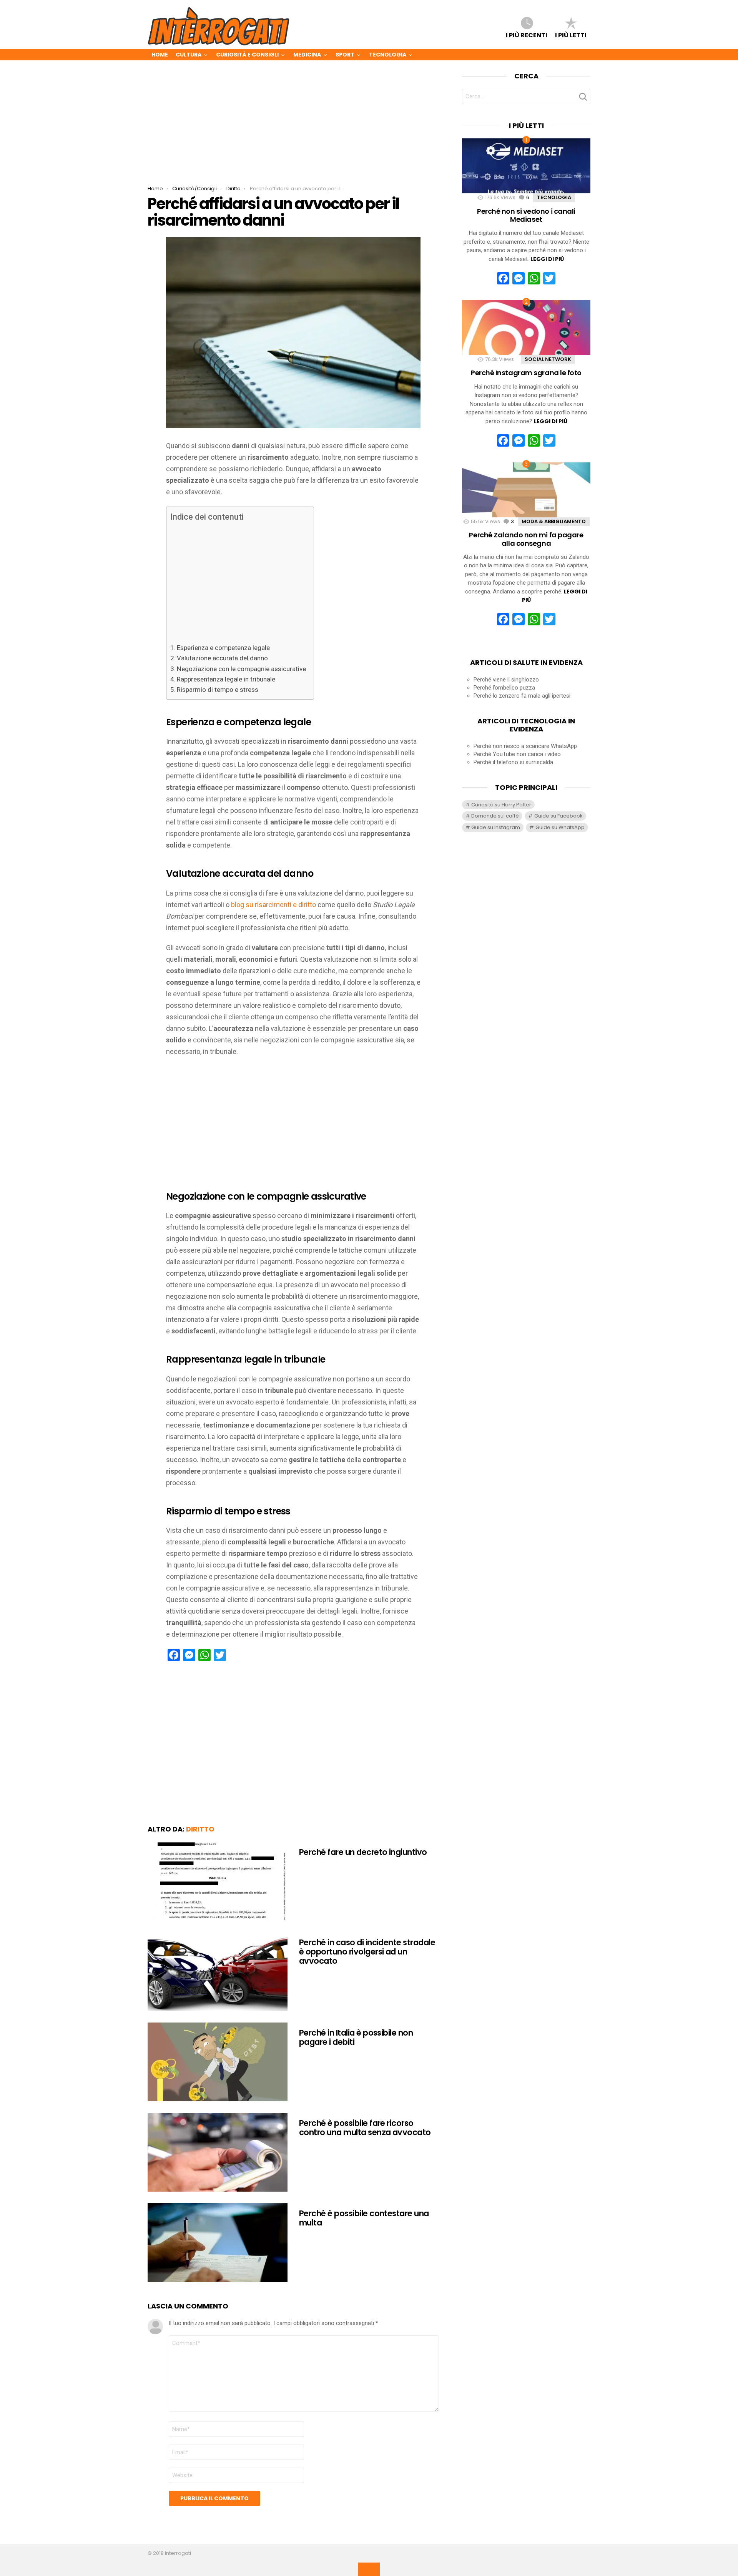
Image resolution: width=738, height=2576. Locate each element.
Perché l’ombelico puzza (504, 688)
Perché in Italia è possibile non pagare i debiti (356, 2037)
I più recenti (527, 35)
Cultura (189, 55)
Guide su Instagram (496, 827)
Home (160, 55)
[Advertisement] (293, 129)
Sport (345, 55)
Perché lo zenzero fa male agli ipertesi (522, 696)
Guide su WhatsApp (560, 827)
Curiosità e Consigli (247, 55)
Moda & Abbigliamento (554, 521)
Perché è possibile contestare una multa (364, 2218)
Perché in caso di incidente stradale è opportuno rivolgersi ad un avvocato (367, 1951)
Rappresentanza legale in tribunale (226, 679)
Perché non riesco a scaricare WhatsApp (525, 746)
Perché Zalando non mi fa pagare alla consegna (526, 539)
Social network (548, 359)
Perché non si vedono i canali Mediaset (526, 215)
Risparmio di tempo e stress (218, 690)
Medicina (307, 55)
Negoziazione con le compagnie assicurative (241, 669)
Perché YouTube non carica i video (517, 754)
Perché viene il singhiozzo (506, 680)
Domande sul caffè (495, 816)
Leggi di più (547, 259)
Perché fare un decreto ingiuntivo (363, 1852)
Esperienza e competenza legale (223, 648)
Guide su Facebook (558, 816)
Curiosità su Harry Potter (501, 805)
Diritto (200, 1829)
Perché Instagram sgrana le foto (526, 373)
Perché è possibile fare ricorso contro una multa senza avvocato (365, 2128)
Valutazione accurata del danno (222, 658)
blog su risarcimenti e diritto (273, 905)
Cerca (583, 99)
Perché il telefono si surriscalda (513, 762)
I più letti (571, 35)
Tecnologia (388, 55)
